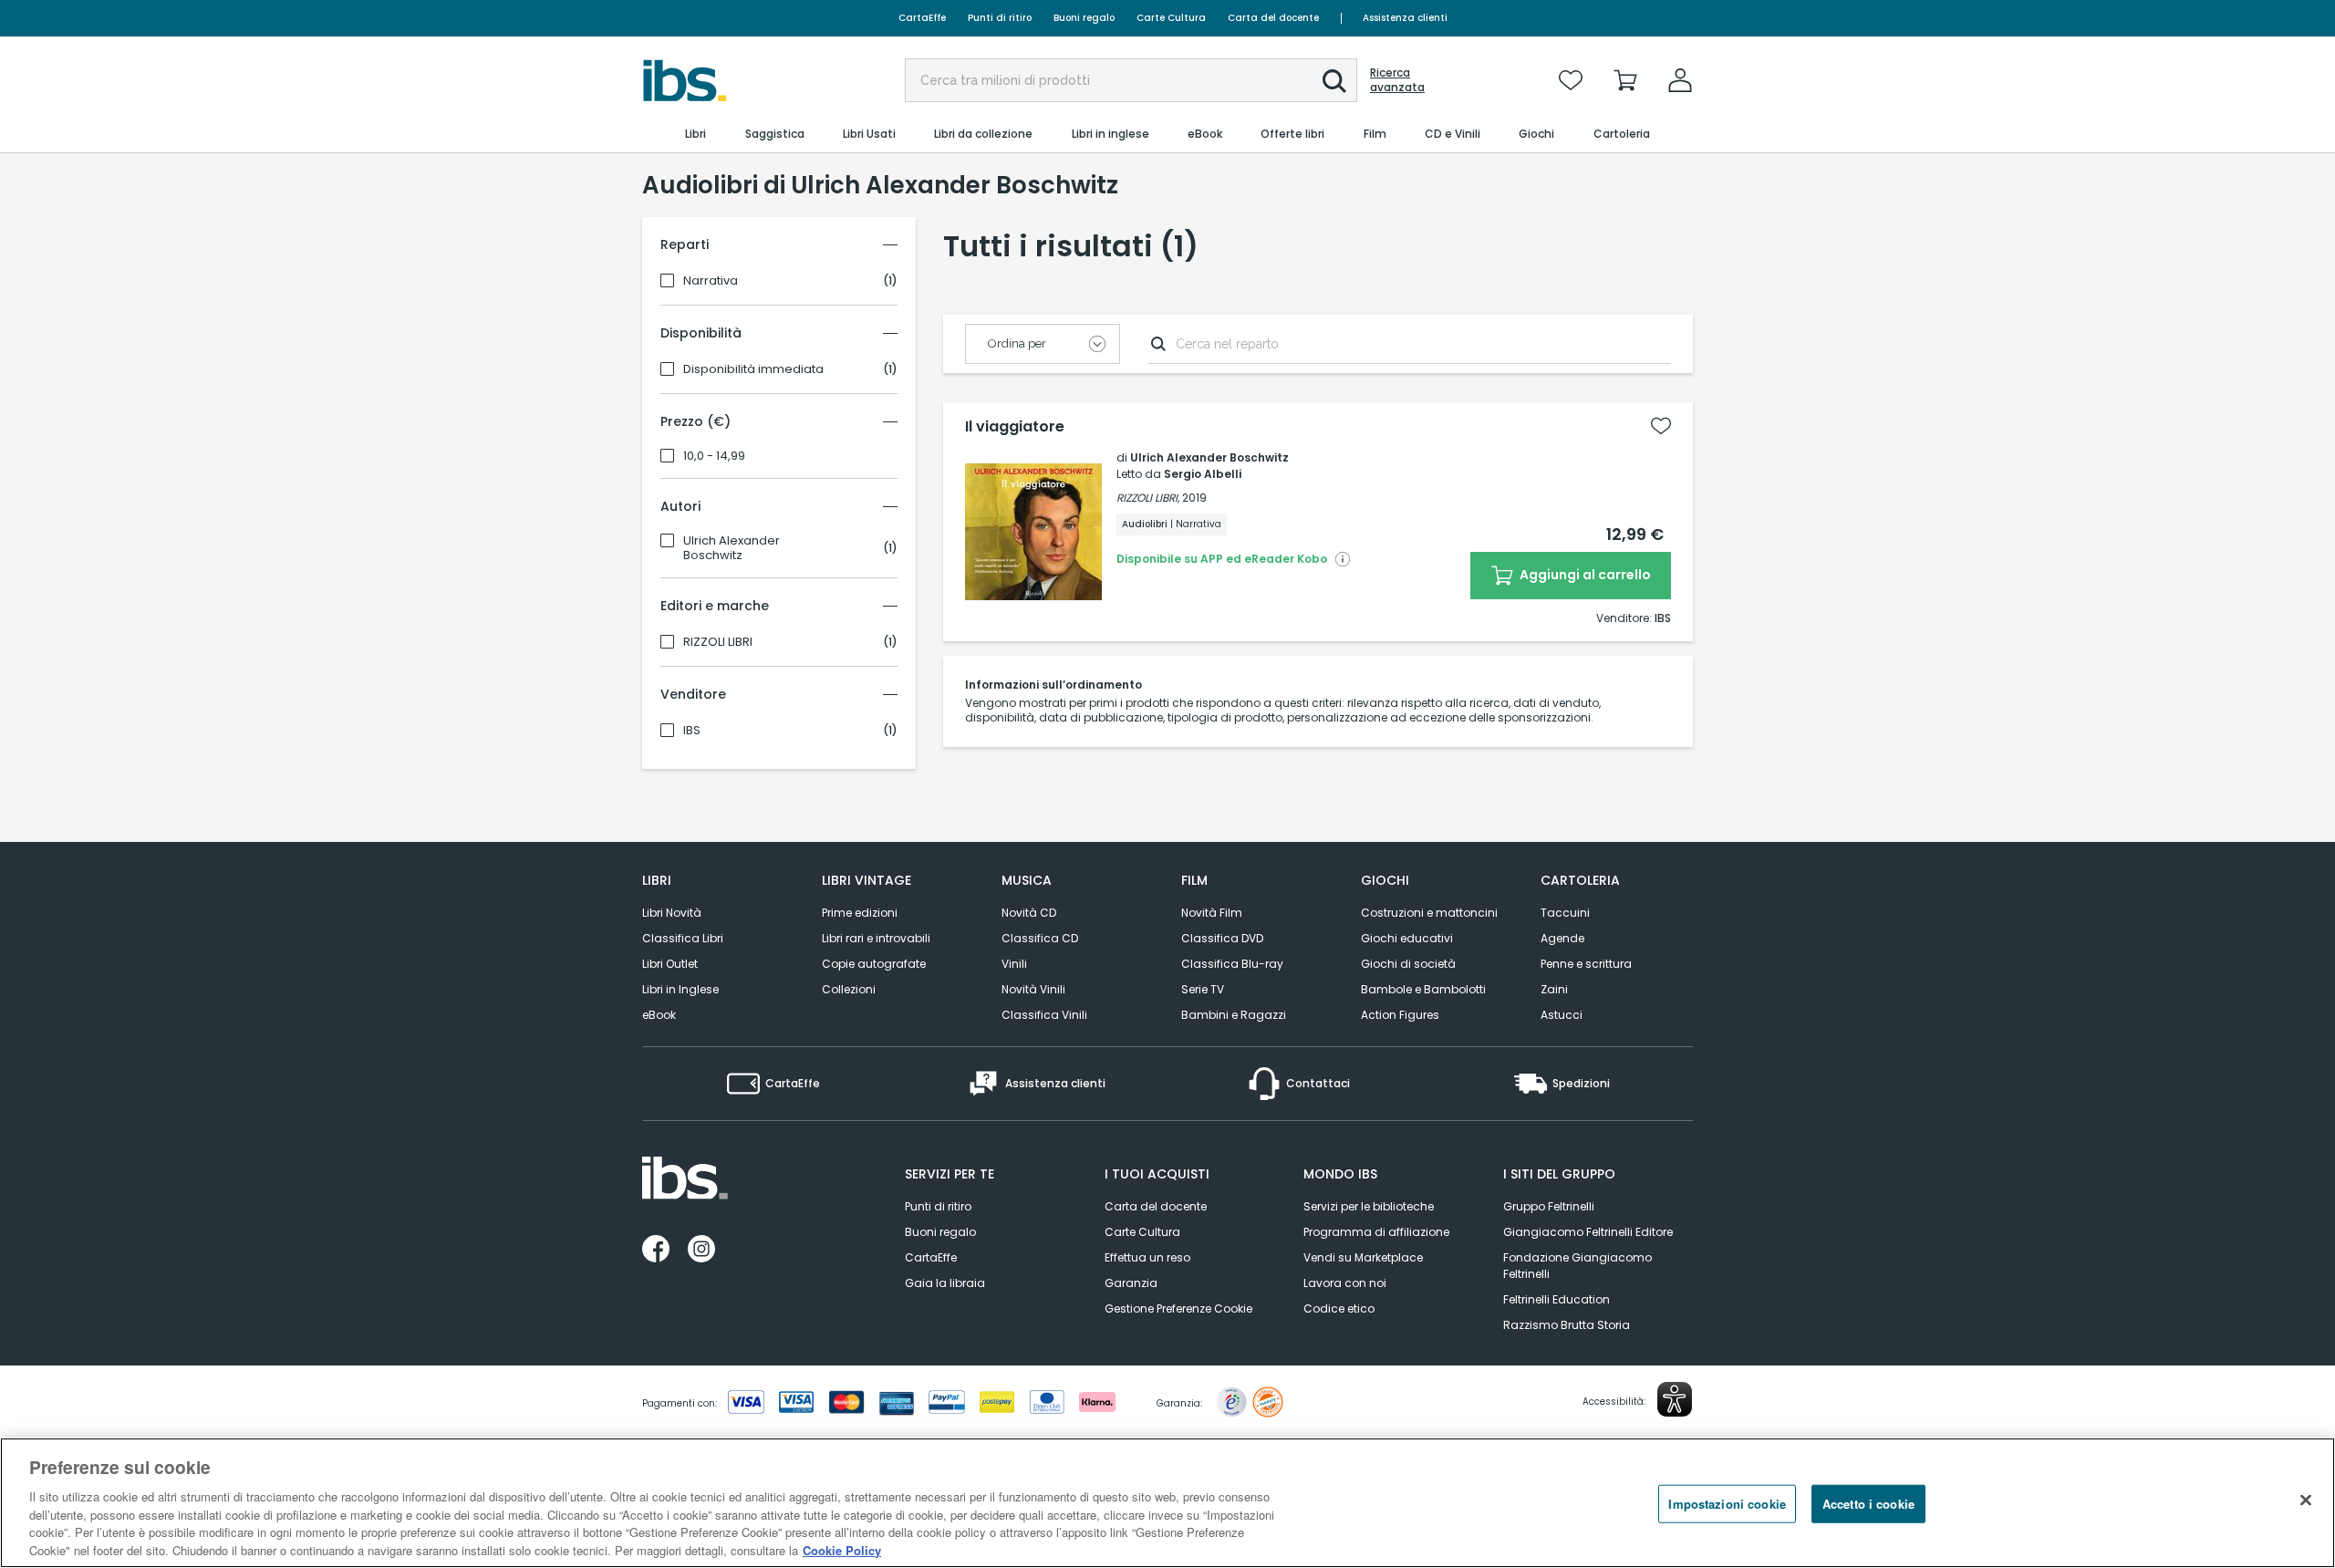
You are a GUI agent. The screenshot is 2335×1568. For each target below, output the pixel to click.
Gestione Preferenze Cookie (1178, 1308)
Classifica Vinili (1044, 1015)
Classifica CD (1040, 938)
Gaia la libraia (945, 1283)
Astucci (1562, 1015)
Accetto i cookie (1868, 1504)
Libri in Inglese (680, 989)
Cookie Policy (842, 1549)
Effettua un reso (1147, 1257)
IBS (692, 731)
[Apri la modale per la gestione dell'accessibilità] (1675, 1399)
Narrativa (711, 281)
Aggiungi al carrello (1584, 575)
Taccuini (1565, 913)
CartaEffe (922, 18)
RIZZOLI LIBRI (718, 642)
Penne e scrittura (1586, 964)
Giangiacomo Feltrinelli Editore (1588, 1232)
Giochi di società (1408, 964)
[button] (1334, 81)
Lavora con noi (1345, 1283)
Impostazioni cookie (1727, 1504)
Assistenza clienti (1405, 18)
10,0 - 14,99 (714, 456)
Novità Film (1212, 913)
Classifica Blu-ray (1232, 964)
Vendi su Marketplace (1363, 1257)
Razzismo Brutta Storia (1567, 1325)
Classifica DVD (1222, 938)
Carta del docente (1273, 18)
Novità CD (1029, 913)
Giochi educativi (1407, 938)
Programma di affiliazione (1376, 1232)
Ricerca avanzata (1397, 80)
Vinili (1014, 964)
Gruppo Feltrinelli (1549, 1206)
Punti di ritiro (1000, 18)
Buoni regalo (1084, 18)
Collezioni (849, 989)
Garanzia (1131, 1283)
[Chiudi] (2306, 1501)
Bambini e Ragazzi (1234, 1015)
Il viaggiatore (1015, 427)
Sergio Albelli (1203, 474)
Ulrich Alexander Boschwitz (732, 548)
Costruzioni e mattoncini (1429, 913)
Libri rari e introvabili (876, 938)
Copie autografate (874, 964)
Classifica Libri (683, 938)
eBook (659, 1015)
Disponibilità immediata (753, 369)
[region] (1167, 1503)
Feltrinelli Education (1557, 1299)
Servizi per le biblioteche (1369, 1206)
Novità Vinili (1033, 989)
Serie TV (1203, 989)
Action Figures (1400, 1015)
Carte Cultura (1171, 18)
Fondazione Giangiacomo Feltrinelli (1577, 1266)
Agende (1562, 938)
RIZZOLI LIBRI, (1148, 498)
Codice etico (1339, 1308)
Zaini (1554, 989)
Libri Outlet (670, 964)
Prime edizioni (860, 913)
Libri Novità (672, 913)
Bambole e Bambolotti (1423, 989)
